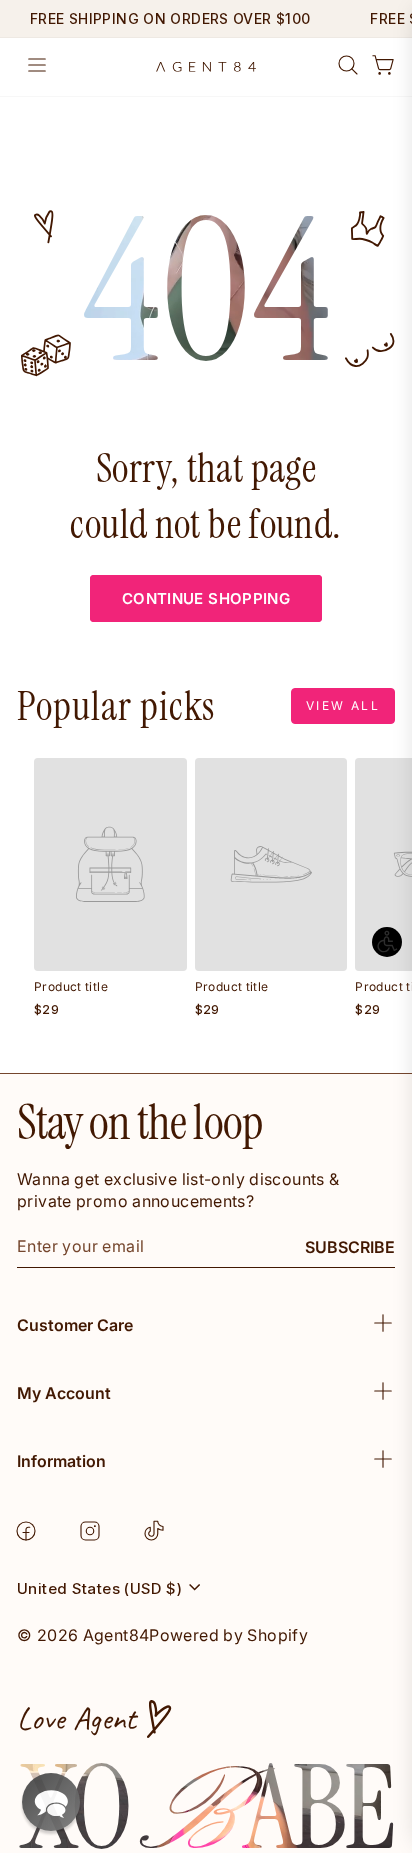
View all (343, 705)
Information (61, 1461)
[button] (51, 1802)
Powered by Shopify (228, 1635)
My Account (64, 1393)
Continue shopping (206, 598)
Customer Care (75, 1325)
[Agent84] (206, 67)
